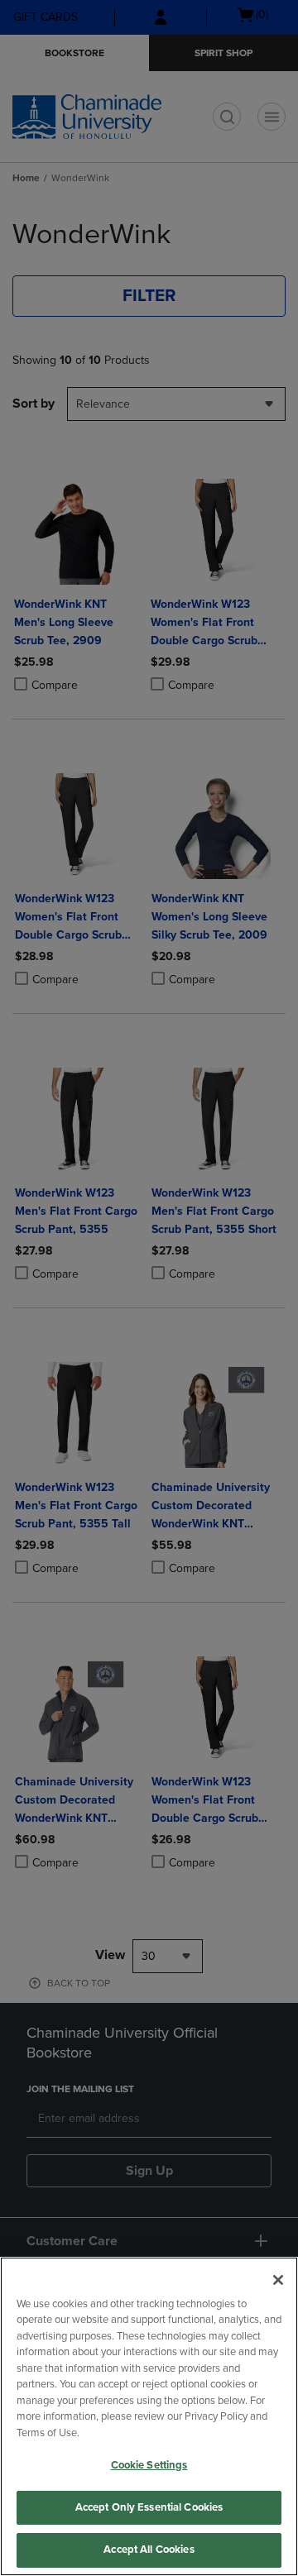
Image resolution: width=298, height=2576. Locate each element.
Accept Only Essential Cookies (149, 2507)
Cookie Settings (149, 2465)
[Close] (278, 2280)
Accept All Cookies (149, 2550)
